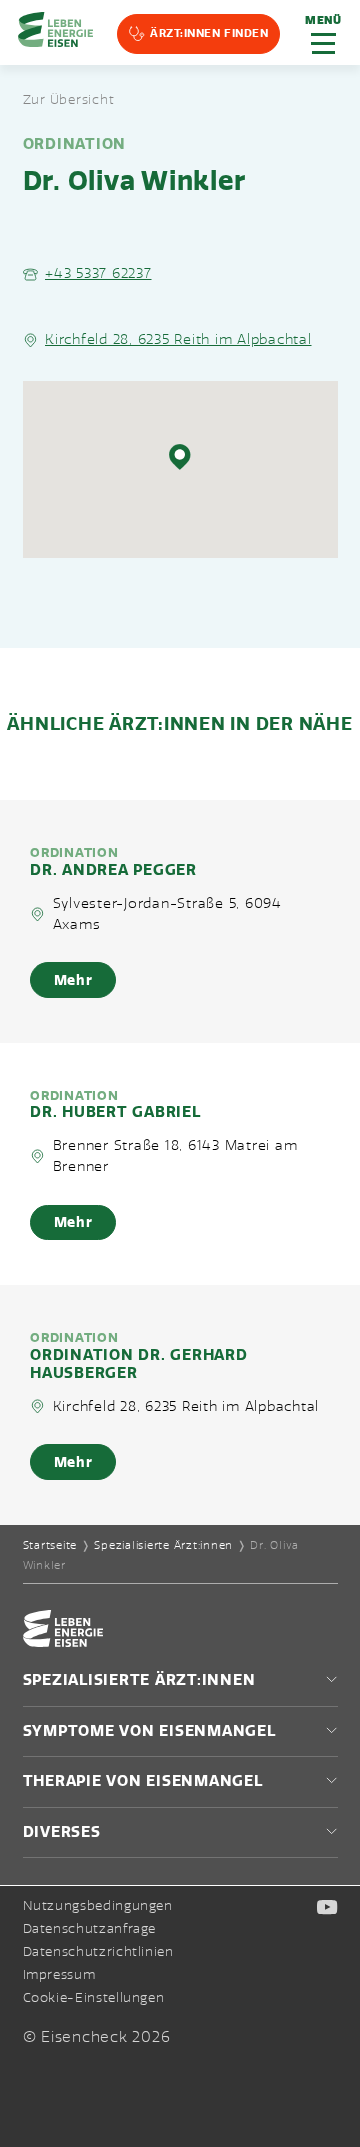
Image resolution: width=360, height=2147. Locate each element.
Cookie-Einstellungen (94, 1998)
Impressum (59, 1975)
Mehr (73, 980)
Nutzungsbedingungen (98, 1906)
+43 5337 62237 (98, 273)
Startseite (50, 1545)
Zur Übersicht (69, 100)
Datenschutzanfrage (90, 1929)
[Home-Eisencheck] (63, 1642)
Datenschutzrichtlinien (98, 1952)
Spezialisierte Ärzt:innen (163, 1545)
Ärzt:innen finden (209, 33)
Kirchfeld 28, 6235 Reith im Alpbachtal (178, 339)
